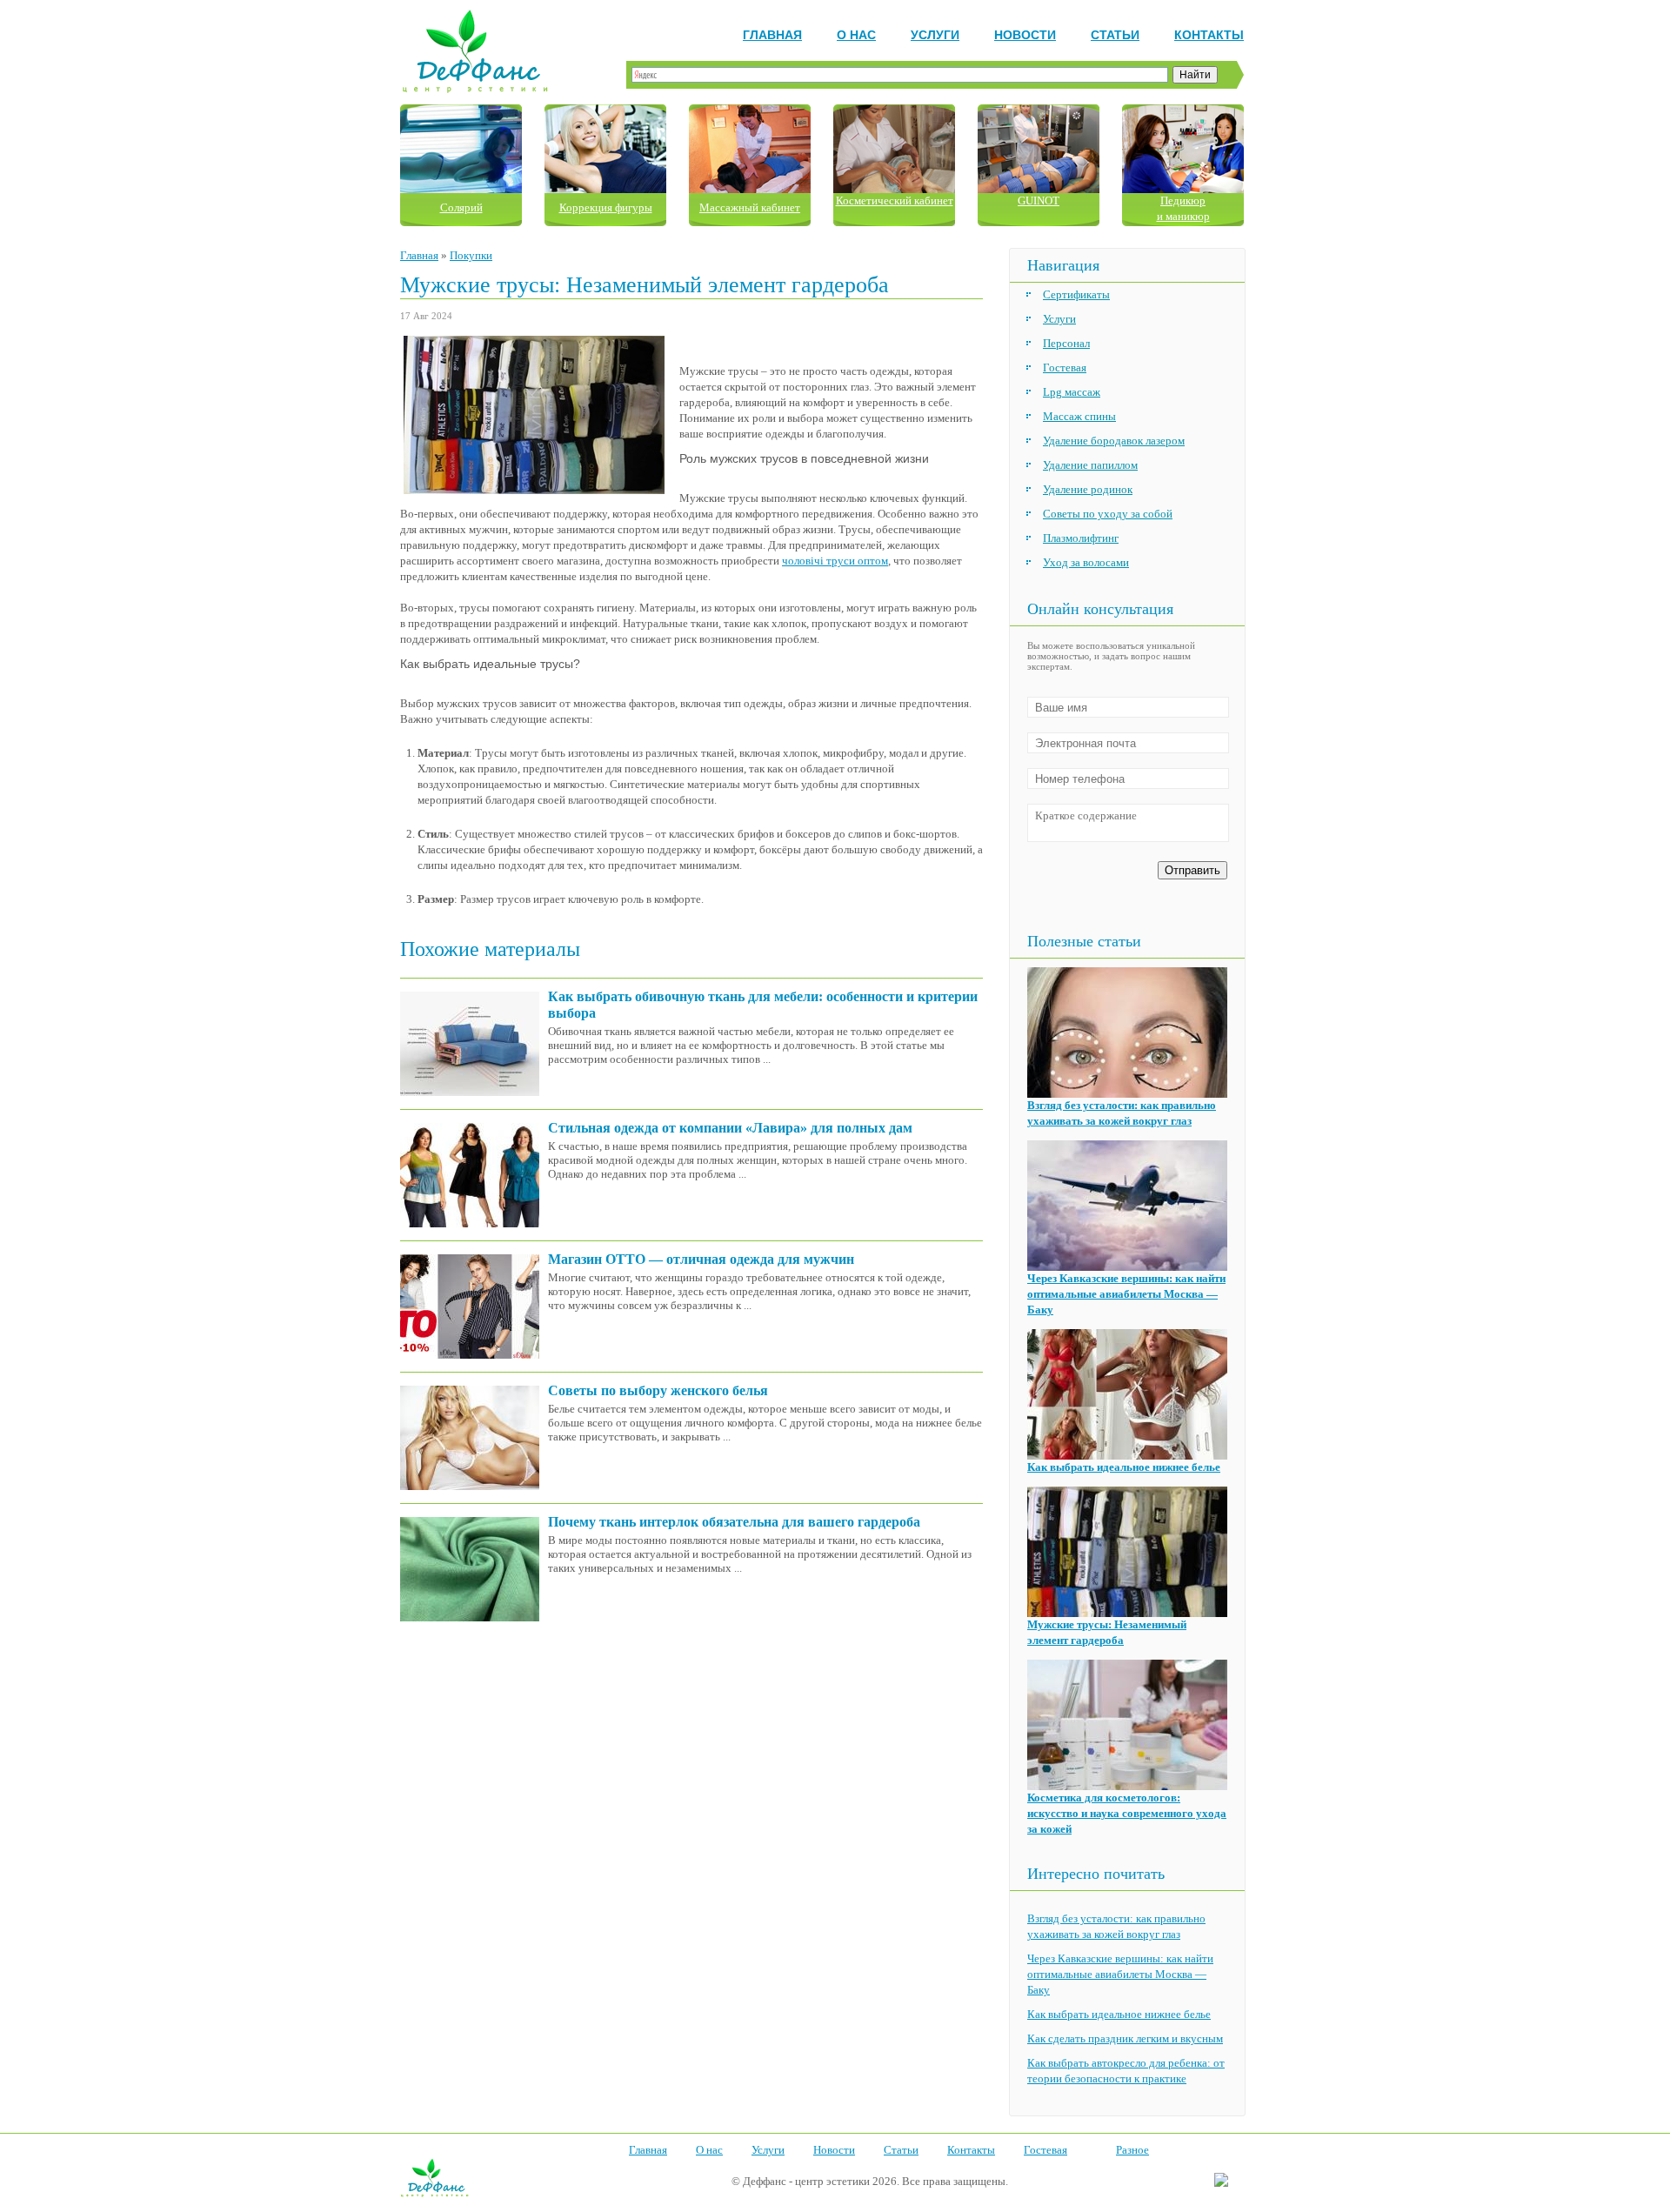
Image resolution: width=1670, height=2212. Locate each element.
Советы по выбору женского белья (658, 1390)
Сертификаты (1076, 294)
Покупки (471, 255)
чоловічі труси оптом (835, 561)
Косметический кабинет (895, 200)
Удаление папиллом (1090, 465)
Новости (1025, 35)
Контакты (1209, 35)
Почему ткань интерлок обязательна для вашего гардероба (734, 1522)
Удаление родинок (1088, 489)
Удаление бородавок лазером (1114, 441)
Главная (772, 35)
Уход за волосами (1086, 562)
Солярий (461, 207)
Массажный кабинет (750, 207)
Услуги (935, 35)
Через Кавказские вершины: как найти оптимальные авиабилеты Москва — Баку (1126, 1294)
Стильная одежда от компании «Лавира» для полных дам (730, 1128)
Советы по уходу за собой (1108, 514)
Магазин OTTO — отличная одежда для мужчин (701, 1259)
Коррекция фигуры (606, 207)
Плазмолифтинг (1081, 538)
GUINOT (1039, 200)
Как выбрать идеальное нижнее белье (1124, 1467)
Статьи (1115, 35)
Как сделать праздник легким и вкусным (1125, 2038)
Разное (1132, 2150)
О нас (856, 35)
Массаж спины (1079, 416)
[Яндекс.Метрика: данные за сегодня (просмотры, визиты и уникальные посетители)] (1221, 2181)
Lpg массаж (1072, 392)
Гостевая (1065, 368)
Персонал (1066, 343)
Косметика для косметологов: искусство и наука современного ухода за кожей (1127, 1813)
